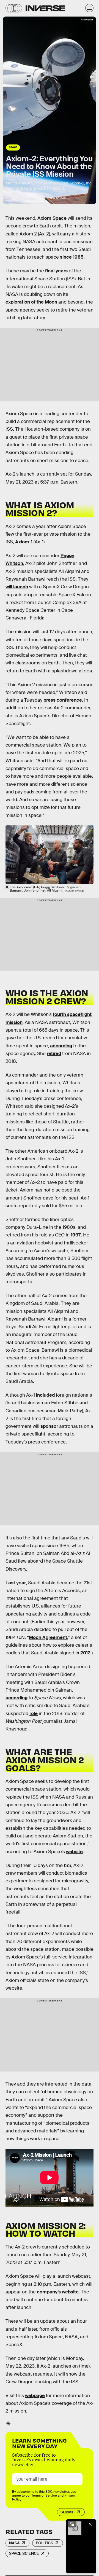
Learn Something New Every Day (39, 2443)
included (45, 1395)
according (61, 1046)
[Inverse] (45, 8)
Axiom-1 (24, 542)
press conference (63, 700)
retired (54, 1054)
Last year (16, 1583)
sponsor (49, 1426)
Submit (68, 2512)
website (74, 1852)
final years (56, 271)
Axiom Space (52, 218)
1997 (76, 1235)
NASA (14, 2543)
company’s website (58, 2292)
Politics (44, 2543)
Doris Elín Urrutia (29, 198)
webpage (35, 2396)
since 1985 (72, 257)
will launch (17, 587)
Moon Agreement (48, 1637)
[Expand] (72, 2524)
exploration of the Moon (31, 302)
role (34, 1714)
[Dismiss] (90, 2524)
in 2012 (83, 1653)
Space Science (24, 2553)
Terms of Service (44, 2495)
